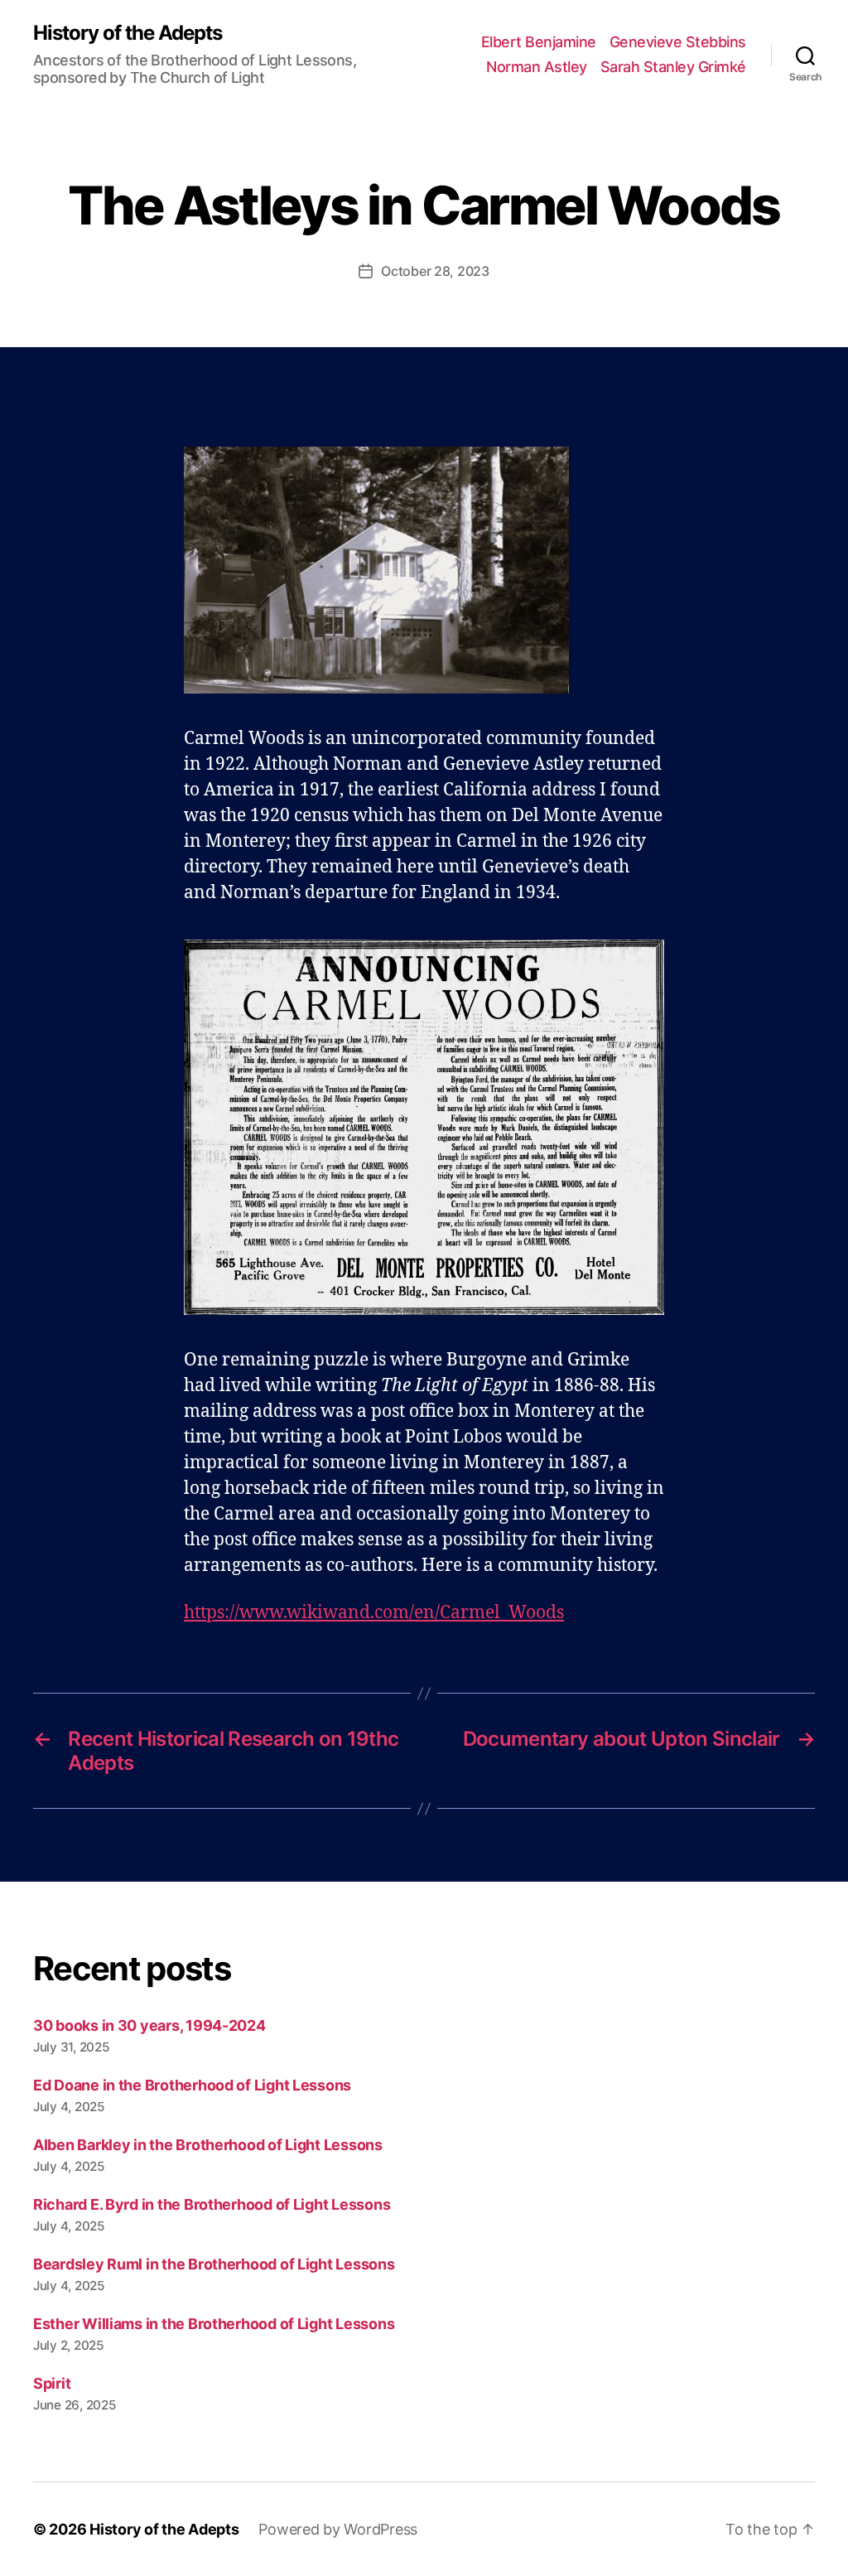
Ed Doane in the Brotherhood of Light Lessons (192, 2085)
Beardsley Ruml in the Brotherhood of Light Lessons (214, 2264)
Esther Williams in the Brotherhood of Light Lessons (214, 2324)
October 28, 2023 (435, 271)
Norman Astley (537, 67)
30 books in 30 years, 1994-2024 (149, 2025)
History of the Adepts (128, 33)
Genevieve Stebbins (678, 42)
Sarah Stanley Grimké (673, 67)
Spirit (52, 2383)
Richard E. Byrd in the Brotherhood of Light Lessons (212, 2204)
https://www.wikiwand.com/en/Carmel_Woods (374, 1613)
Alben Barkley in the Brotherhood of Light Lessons (208, 2145)
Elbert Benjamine (539, 42)
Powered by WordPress (338, 2529)
